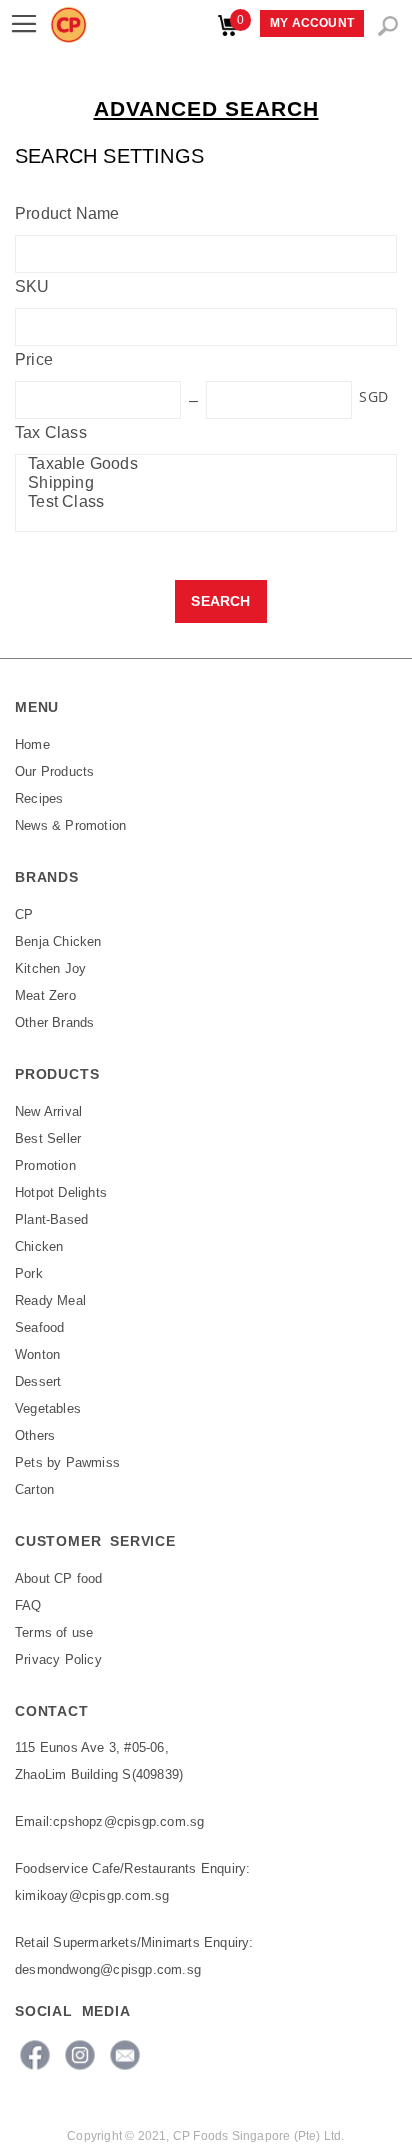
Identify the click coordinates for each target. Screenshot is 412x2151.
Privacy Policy (58, 1659)
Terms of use (54, 1632)
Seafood (39, 1327)
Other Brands (54, 1022)
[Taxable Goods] (201, 464)
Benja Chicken (58, 941)
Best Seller (48, 1138)
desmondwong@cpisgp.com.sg (108, 1969)
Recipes (39, 798)
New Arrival (48, 1111)
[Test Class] (201, 502)
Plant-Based (51, 1219)
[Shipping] (201, 483)
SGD (373, 396)
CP (24, 914)
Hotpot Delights (61, 1192)
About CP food (59, 1578)
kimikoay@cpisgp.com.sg (92, 1895)
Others (35, 1435)
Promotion (45, 1165)
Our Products (54, 771)
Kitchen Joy (50, 968)
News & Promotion (70, 825)
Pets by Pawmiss (67, 1462)
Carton (34, 1489)
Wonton (37, 1354)
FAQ (28, 1605)
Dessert (38, 1381)
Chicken (39, 1246)
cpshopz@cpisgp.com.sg (128, 1821)
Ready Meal (50, 1300)
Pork (29, 1273)
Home (32, 744)
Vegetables (48, 1408)
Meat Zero (45, 995)
